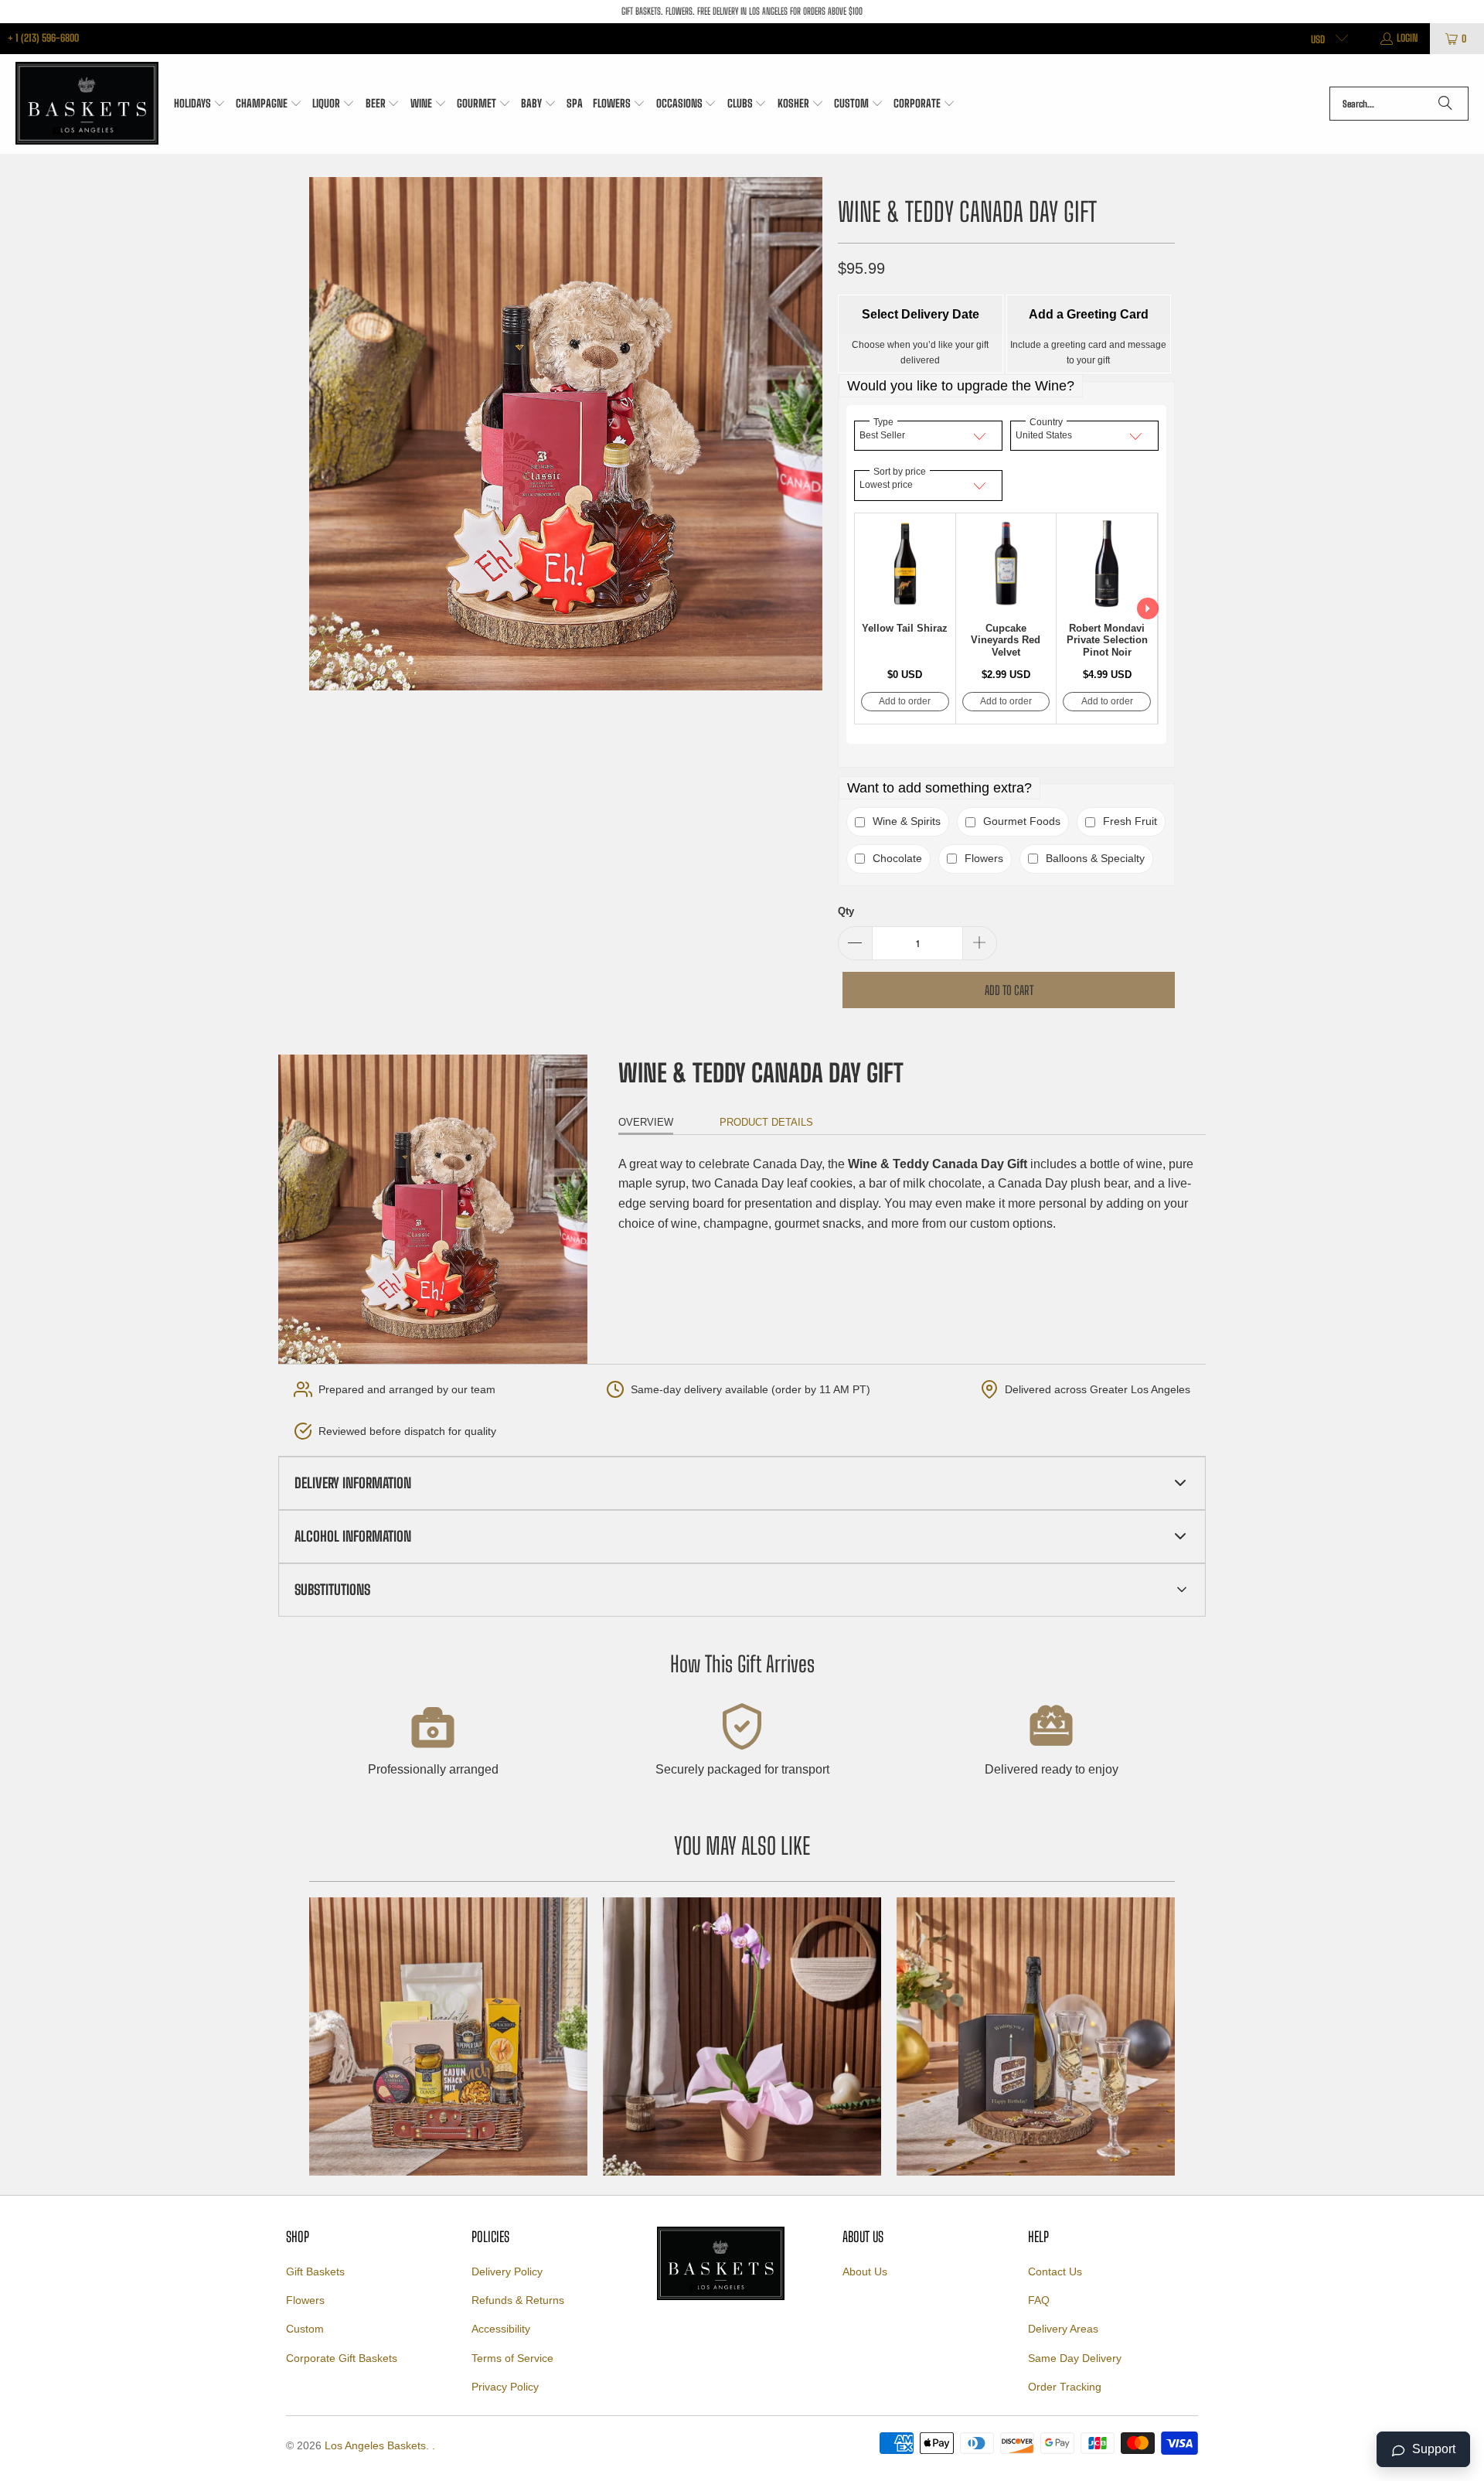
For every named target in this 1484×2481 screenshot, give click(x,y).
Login (1407, 38)
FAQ (1039, 2300)
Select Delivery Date (921, 314)
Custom (305, 2329)
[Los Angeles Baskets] (87, 104)
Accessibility (501, 2329)
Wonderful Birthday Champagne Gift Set (1036, 2036)
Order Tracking (1065, 2387)
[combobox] (1399, 104)
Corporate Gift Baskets (342, 2358)
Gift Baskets (315, 2271)
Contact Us (1055, 2271)
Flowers (305, 2300)
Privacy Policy (505, 2387)
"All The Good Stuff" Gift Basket (448, 2036)
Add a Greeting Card (1089, 314)
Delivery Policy (507, 2271)
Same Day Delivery (1075, 2358)
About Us (865, 2271)
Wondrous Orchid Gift (742, 2036)
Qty (846, 911)
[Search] (1445, 104)
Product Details (766, 1122)
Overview (646, 1122)
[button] (200, 104)
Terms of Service (512, 2358)
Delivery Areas (1063, 2329)
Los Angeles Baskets (375, 2445)
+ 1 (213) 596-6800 (43, 38)
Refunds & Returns (518, 2300)
